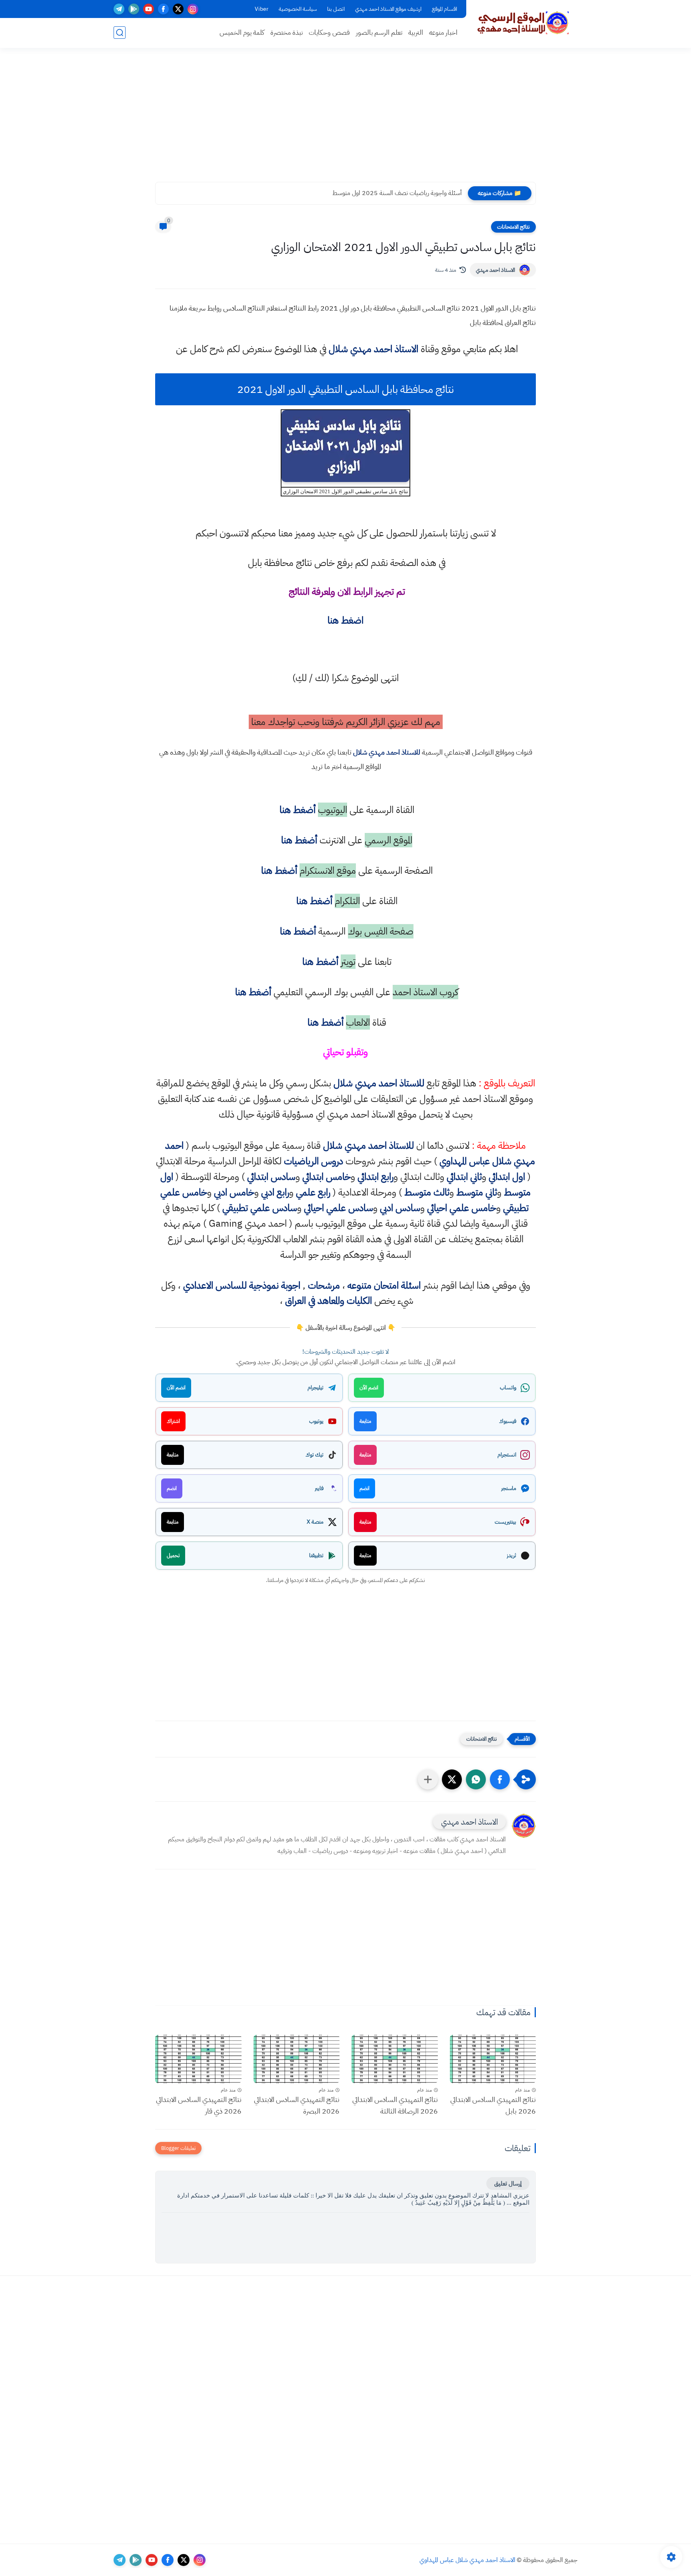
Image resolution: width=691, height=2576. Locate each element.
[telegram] (119, 9)
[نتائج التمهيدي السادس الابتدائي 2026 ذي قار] (198, 2059)
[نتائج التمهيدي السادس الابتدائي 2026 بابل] (493, 2059)
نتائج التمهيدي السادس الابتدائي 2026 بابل (493, 2105)
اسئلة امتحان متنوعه (384, 1285)
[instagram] (193, 9)
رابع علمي (313, 1192)
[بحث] (120, 33)
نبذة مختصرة (287, 33)
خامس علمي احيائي (462, 1208)
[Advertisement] (345, 120)
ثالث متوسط (427, 1192)
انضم (364, 1488)
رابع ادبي (275, 1192)
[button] (500, 1779)
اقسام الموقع (444, 9)
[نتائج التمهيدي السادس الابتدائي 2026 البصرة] (297, 2059)
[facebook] (163, 9)
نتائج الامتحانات (513, 227)
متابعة (365, 1421)
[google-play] (134, 9)
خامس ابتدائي (327, 1177)
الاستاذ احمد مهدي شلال (373, 349)
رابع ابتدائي (375, 1177)
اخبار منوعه (443, 33)
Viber (262, 9)
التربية (416, 33)
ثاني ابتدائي (464, 1177)
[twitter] (178, 9)
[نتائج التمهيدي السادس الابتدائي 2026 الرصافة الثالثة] (395, 2059)
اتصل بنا (336, 9)
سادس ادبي (400, 1208)
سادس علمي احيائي (339, 1208)
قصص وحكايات (329, 33)
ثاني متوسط (477, 1192)
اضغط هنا (345, 620)
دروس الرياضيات (314, 1161)
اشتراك (173, 1421)
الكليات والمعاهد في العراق (329, 1301)
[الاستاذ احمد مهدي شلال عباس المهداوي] (523, 23)
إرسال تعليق (508, 2184)
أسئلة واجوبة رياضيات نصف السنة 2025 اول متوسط (397, 193)
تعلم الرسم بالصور (379, 33)
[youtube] (149, 9)
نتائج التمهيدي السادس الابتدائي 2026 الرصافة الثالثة (395, 2105)
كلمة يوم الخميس (242, 33)
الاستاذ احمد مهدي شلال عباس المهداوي (467, 2560)
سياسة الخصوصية (298, 9)
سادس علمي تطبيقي (260, 1208)
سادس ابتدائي (271, 1177)
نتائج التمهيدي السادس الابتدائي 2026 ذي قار (199, 2105)
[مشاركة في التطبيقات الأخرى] (428, 1779)
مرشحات (324, 1285)
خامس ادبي (234, 1192)
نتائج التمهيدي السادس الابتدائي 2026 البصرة (297, 2105)
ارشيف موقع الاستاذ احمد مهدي (388, 9)
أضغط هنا (296, 810)
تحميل (173, 1555)
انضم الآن (369, 1388)
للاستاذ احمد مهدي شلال (387, 752)
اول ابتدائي (507, 1177)
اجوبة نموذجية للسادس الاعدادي (242, 1285)
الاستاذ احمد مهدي (495, 270)
